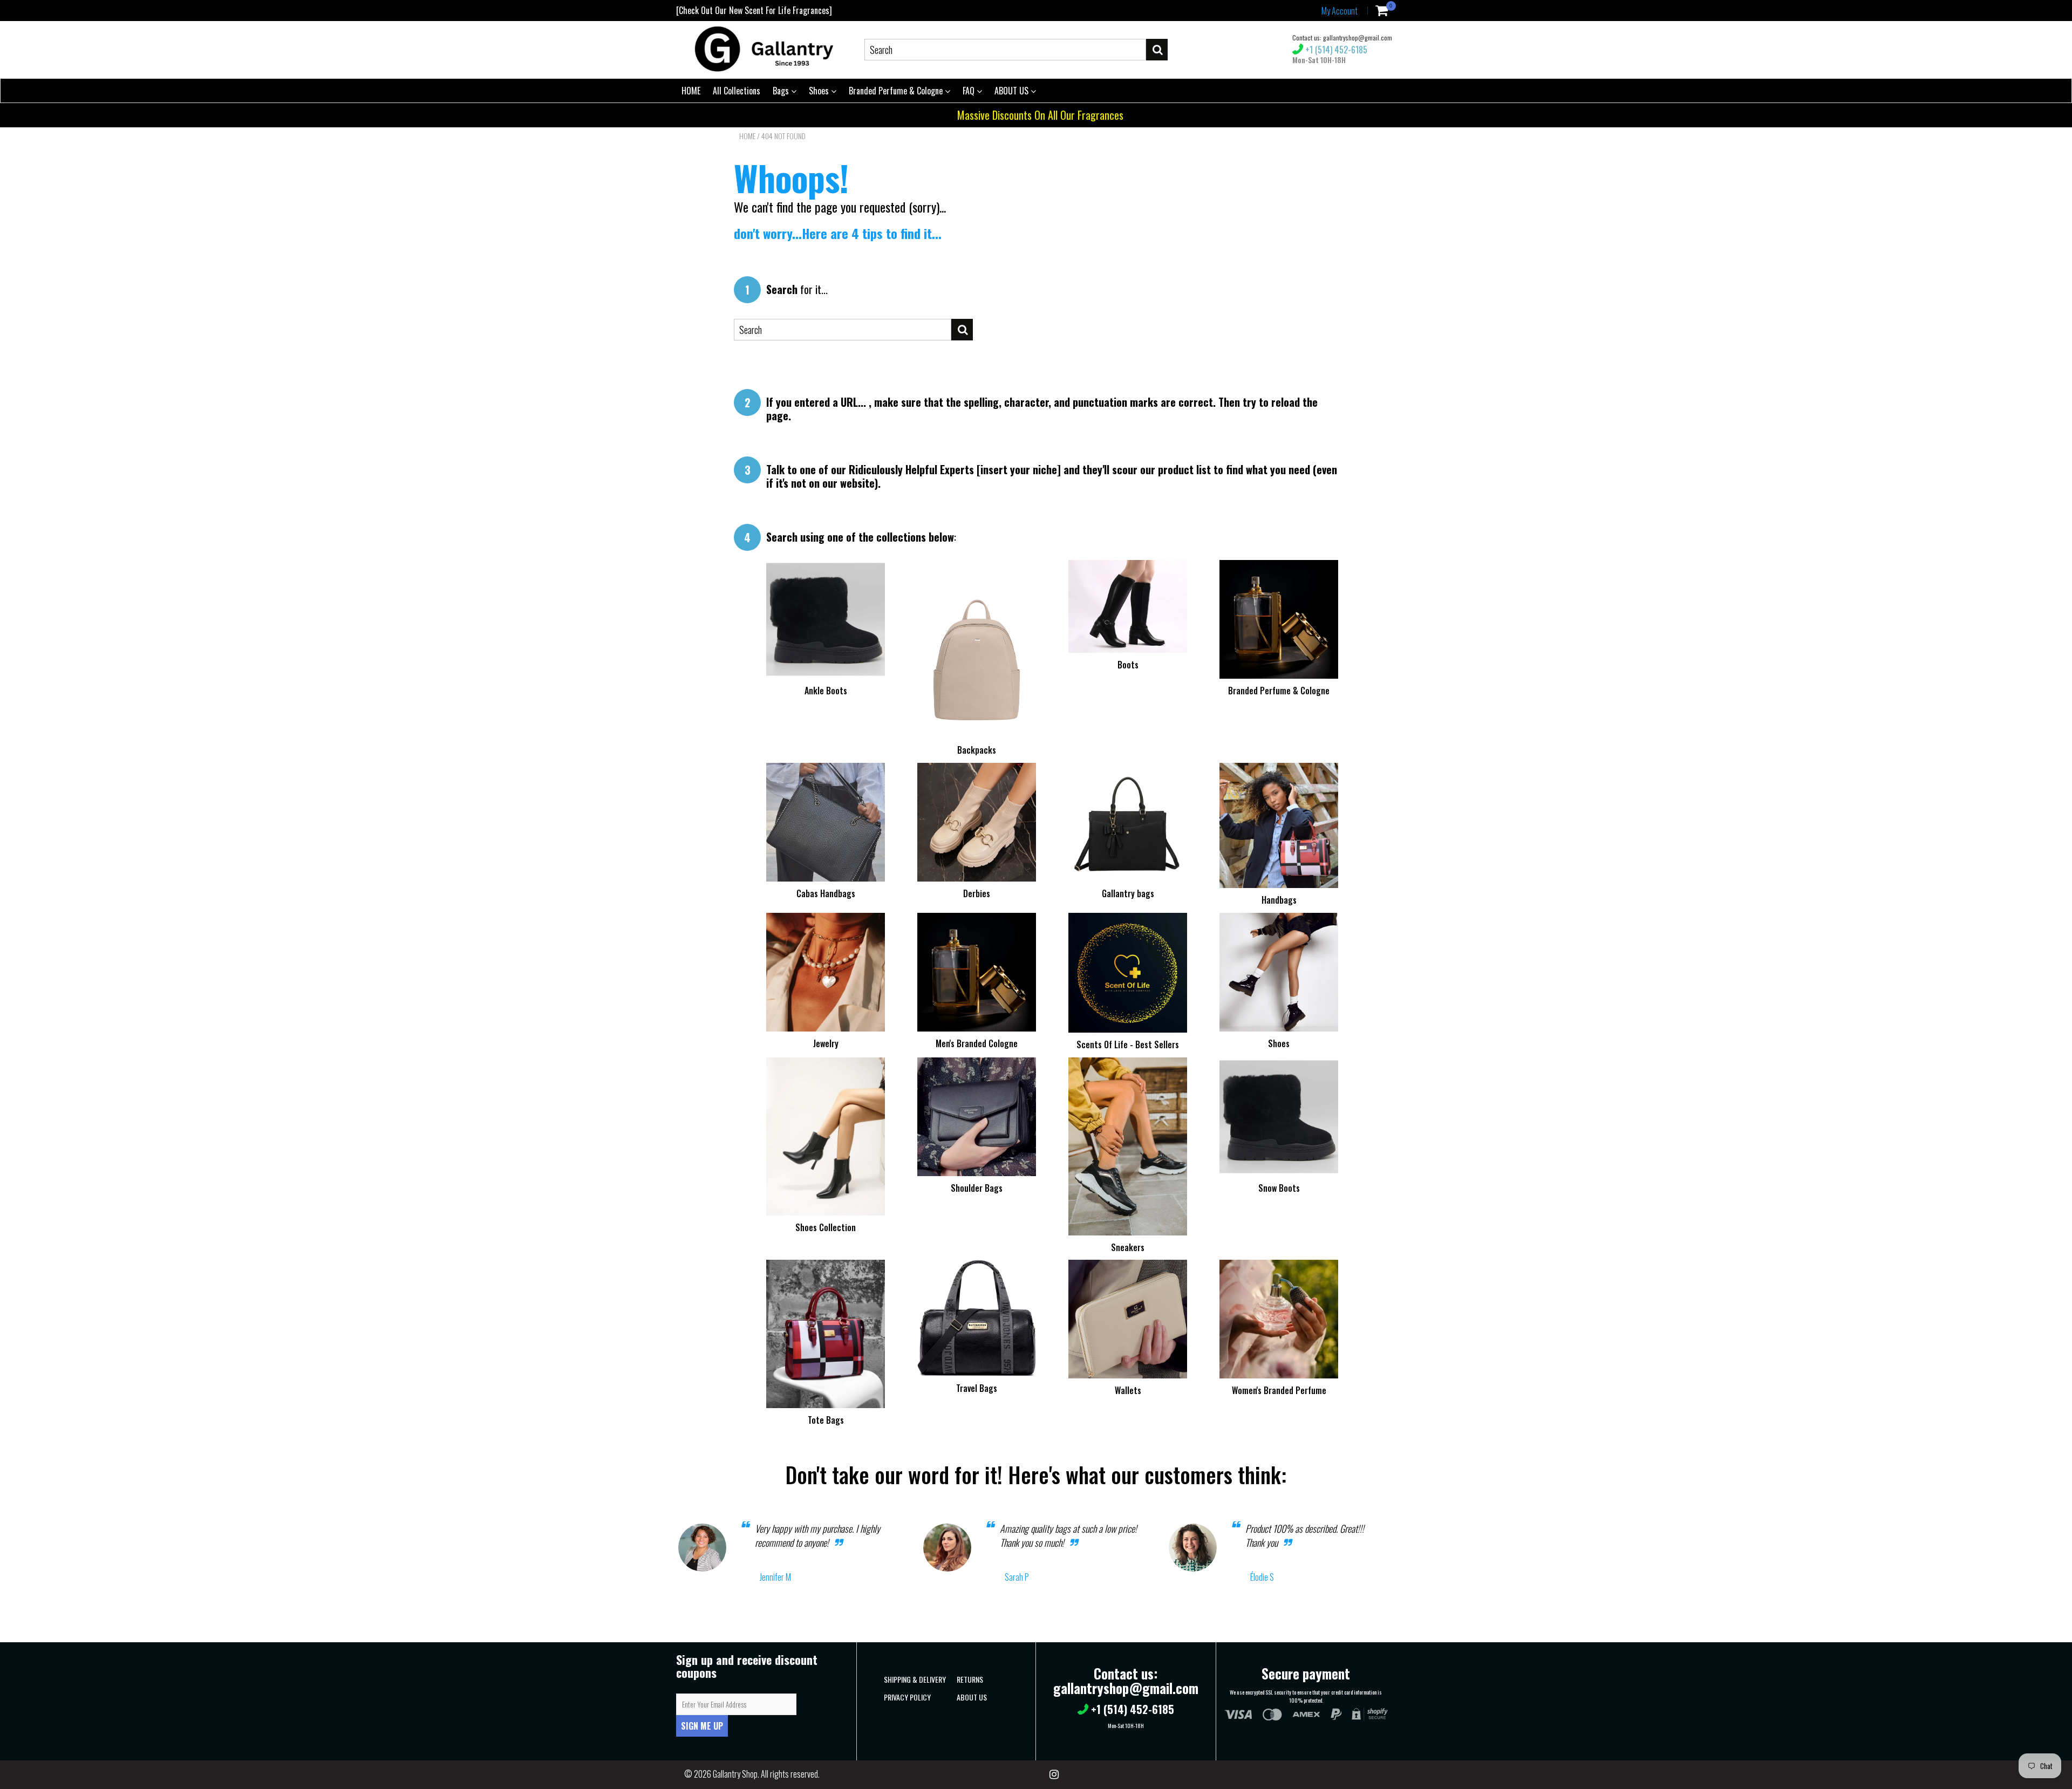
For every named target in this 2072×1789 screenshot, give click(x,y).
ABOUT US (1013, 91)
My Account (1340, 11)
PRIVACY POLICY (907, 1697)
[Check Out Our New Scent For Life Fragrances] (754, 10)
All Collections (737, 91)
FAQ (970, 91)
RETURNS (970, 1679)
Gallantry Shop (735, 1774)
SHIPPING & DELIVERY (915, 1679)
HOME (691, 91)
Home (747, 136)
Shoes (820, 91)
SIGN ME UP (702, 1726)
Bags (782, 91)
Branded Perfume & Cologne (897, 91)
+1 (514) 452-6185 (1335, 50)
